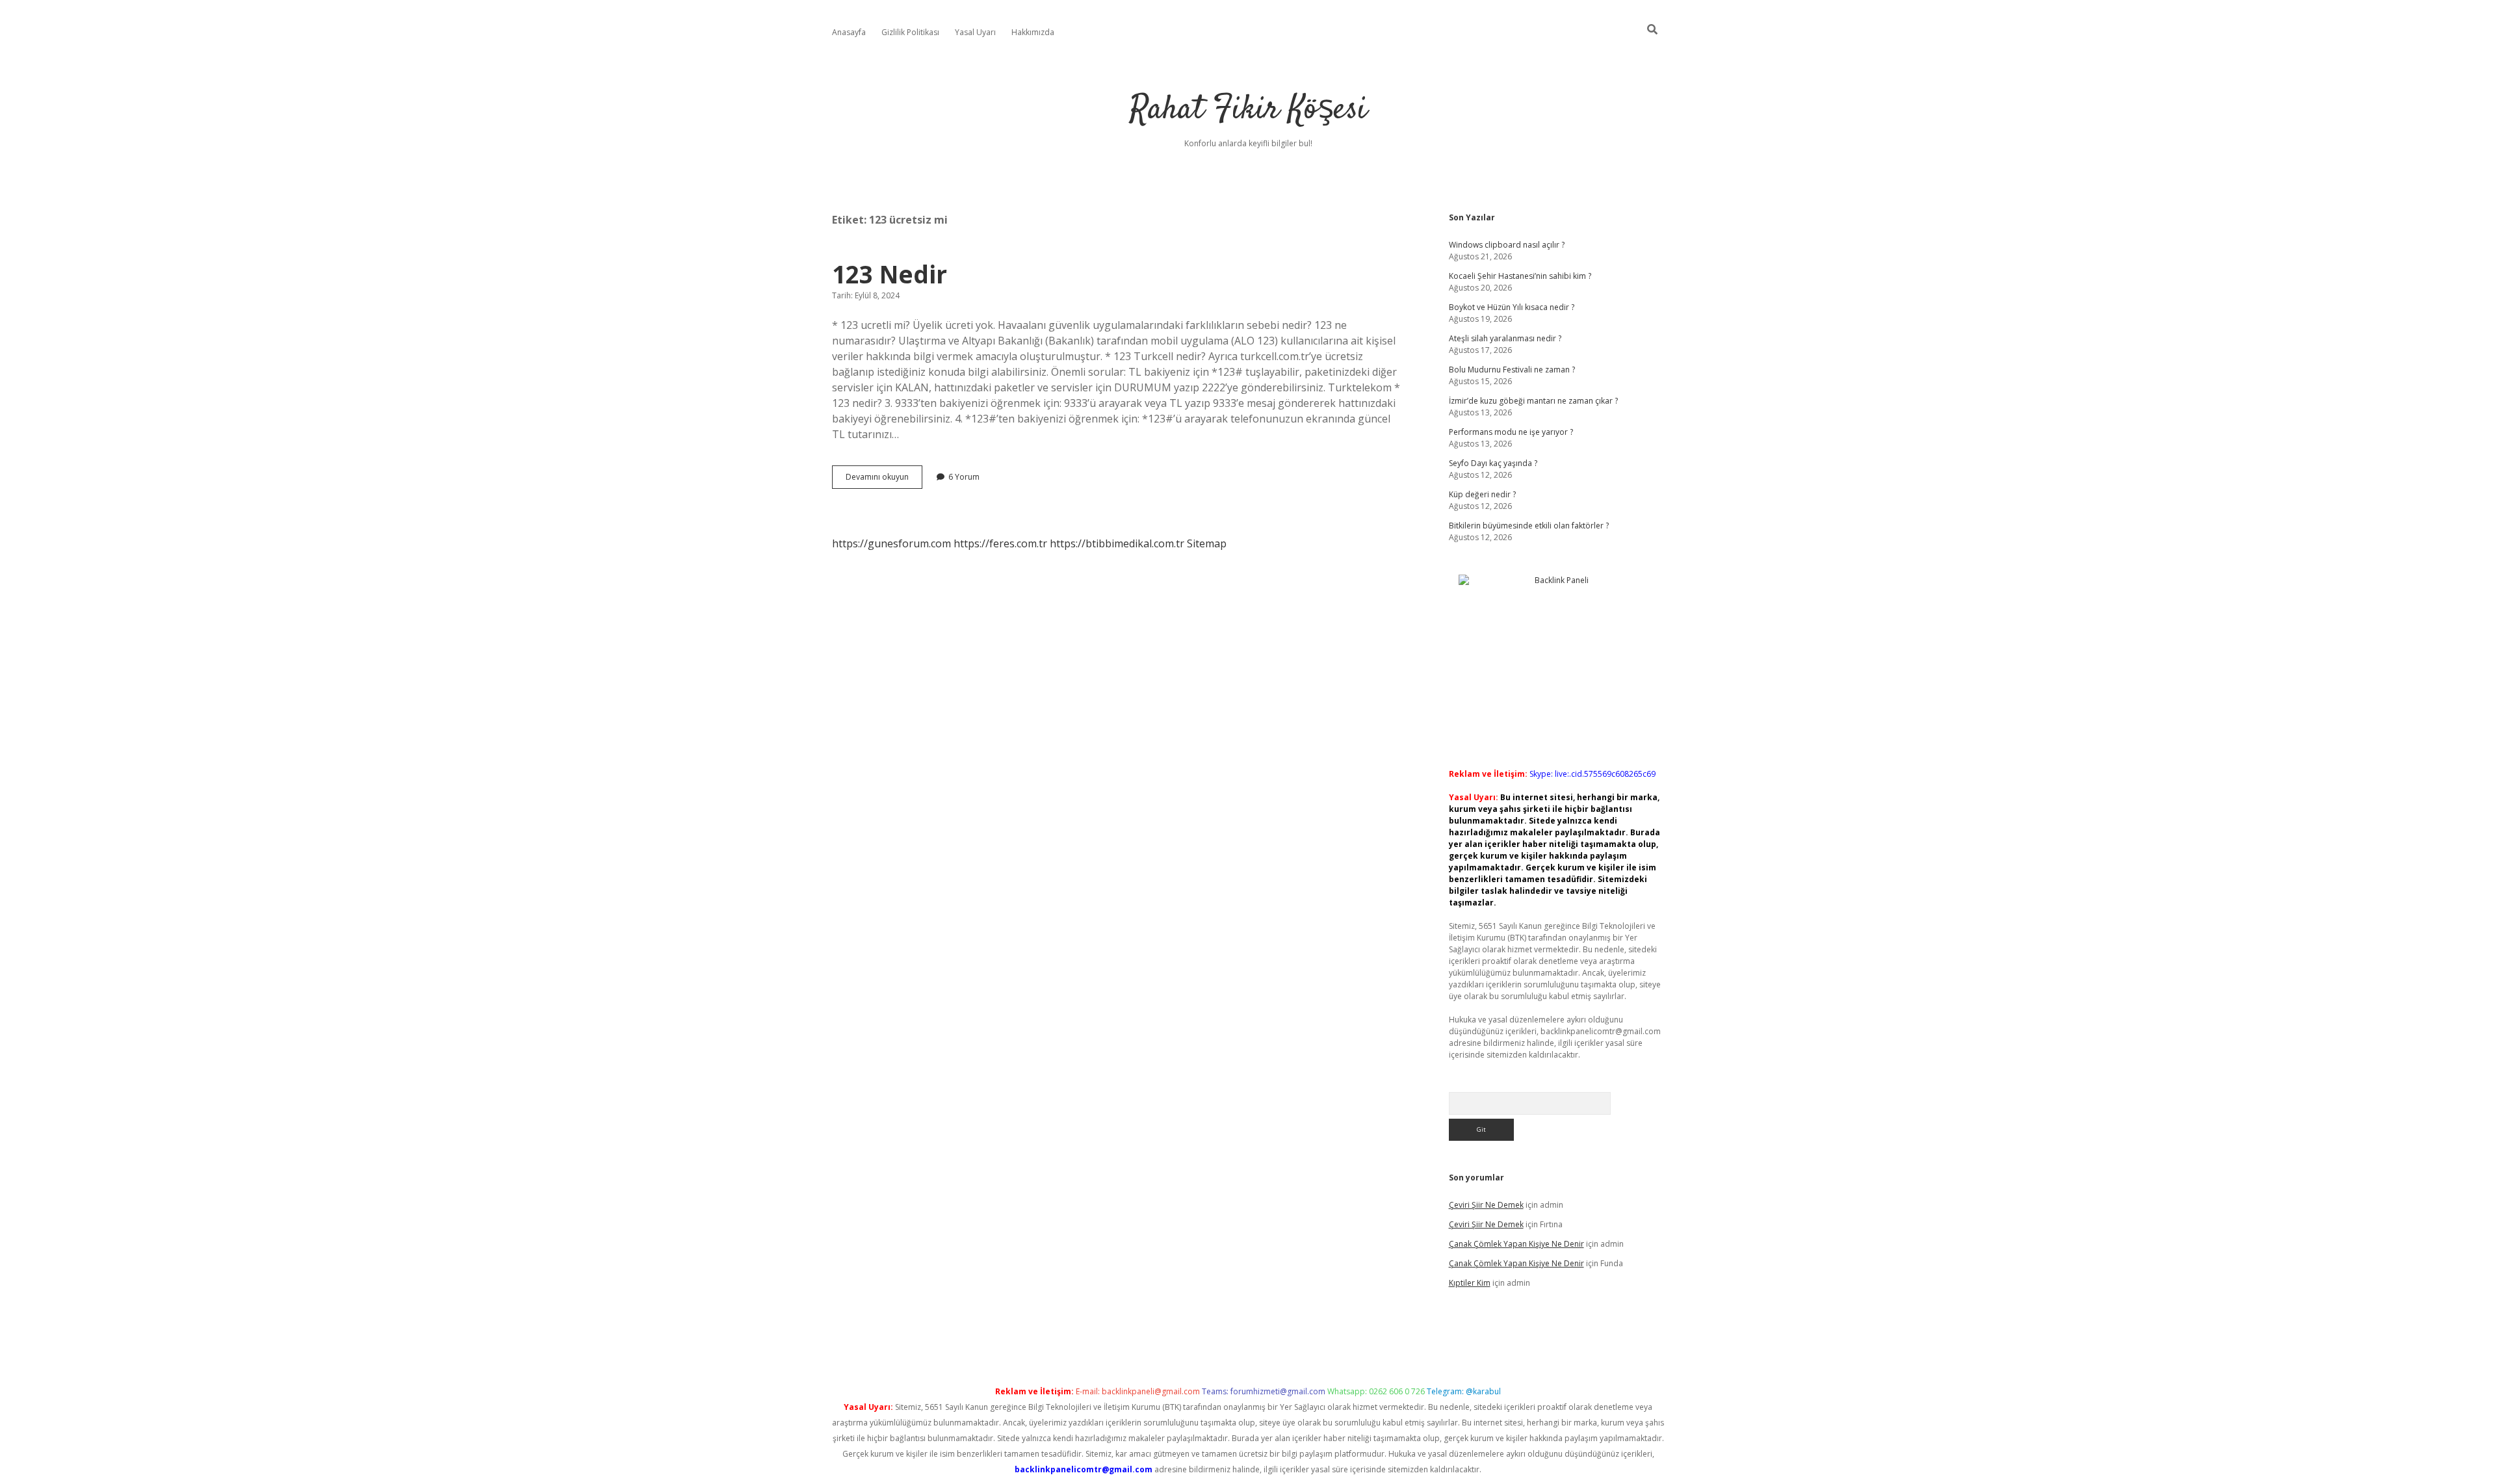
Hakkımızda (1033, 32)
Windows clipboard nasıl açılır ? (1507, 245)
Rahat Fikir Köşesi (1248, 110)
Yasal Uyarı (975, 32)
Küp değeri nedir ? (1482, 494)
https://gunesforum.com (891, 543)
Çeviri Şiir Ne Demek (1486, 1205)
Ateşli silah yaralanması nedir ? (1505, 338)
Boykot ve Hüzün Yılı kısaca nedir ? (1512, 307)
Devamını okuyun (884, 480)
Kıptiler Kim (1470, 1283)
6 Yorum (964, 477)
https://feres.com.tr (1000, 543)
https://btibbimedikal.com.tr (1117, 543)
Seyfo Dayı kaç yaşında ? (1493, 463)
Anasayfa (849, 32)
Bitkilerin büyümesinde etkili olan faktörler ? (1529, 526)
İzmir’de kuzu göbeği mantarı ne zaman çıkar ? (1533, 401)
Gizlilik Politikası (910, 32)
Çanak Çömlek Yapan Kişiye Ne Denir (1516, 1244)
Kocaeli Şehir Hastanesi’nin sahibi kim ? (1520, 276)
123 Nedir (890, 274)
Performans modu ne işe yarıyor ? (1511, 432)
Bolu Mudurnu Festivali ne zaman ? (1512, 370)
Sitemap (1207, 543)
